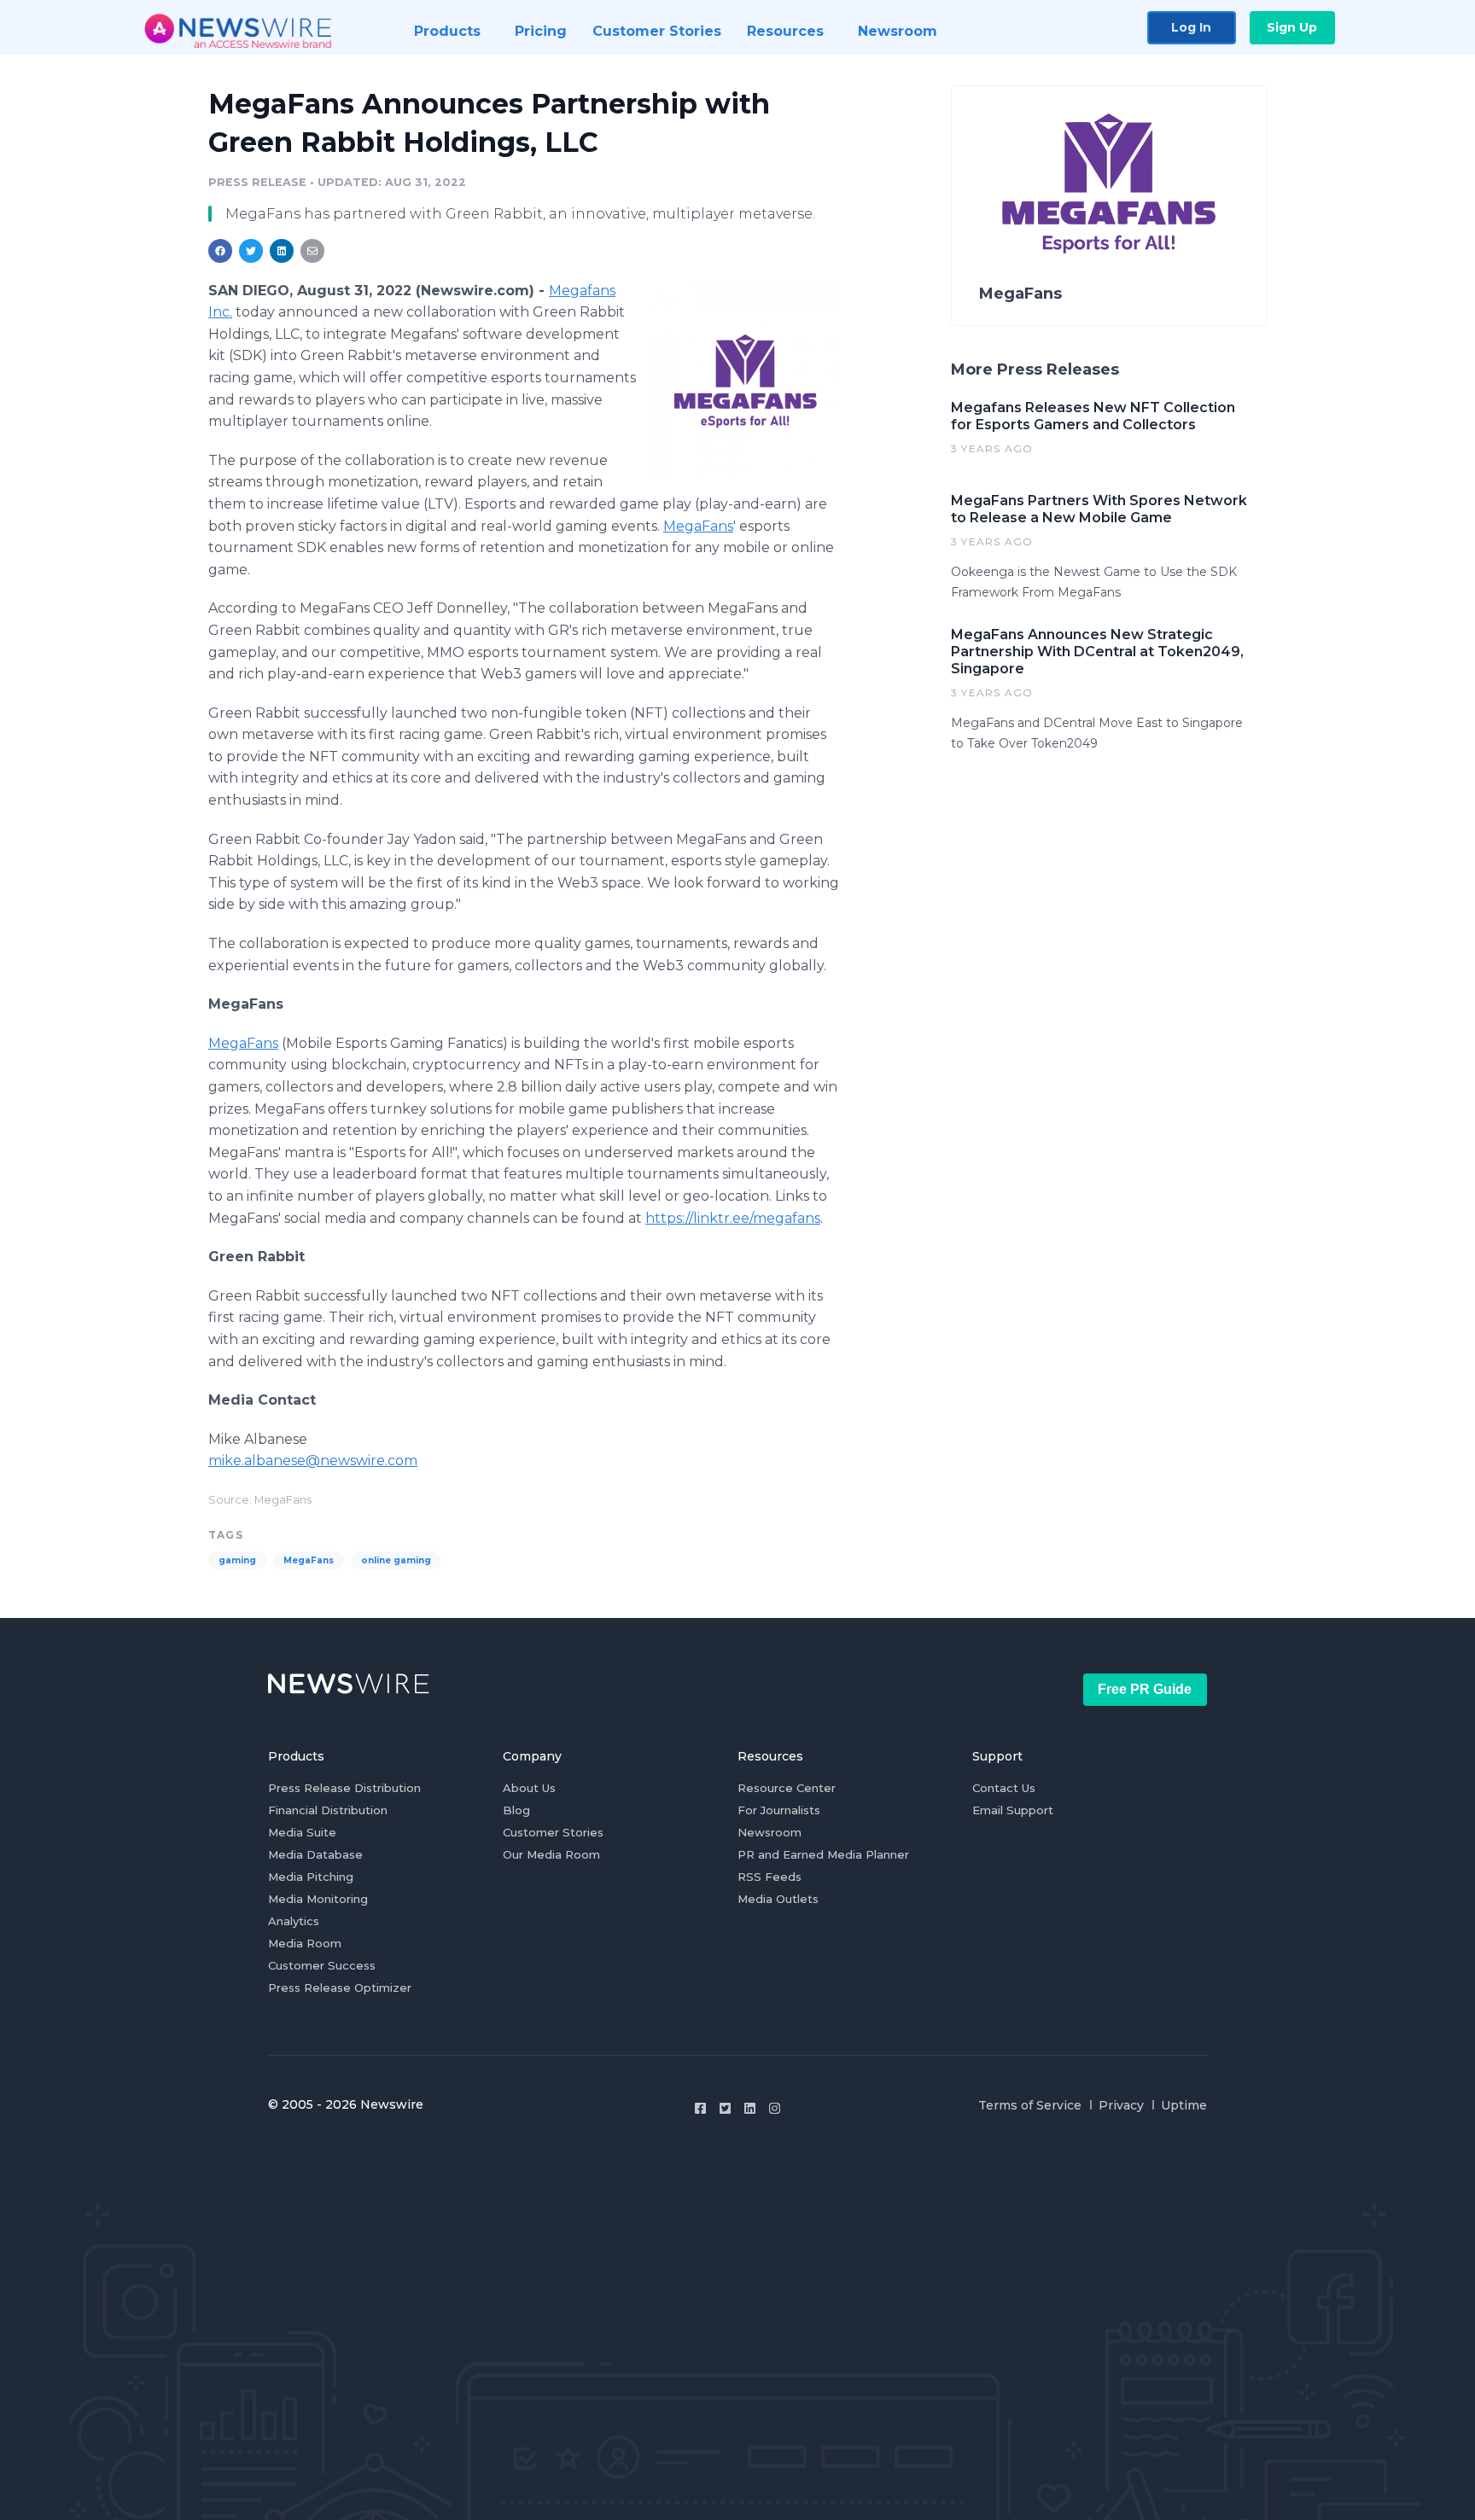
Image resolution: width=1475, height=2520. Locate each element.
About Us (529, 1788)
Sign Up (1292, 27)
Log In (1191, 27)
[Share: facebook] (220, 251)
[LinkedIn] (750, 2108)
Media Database (315, 1854)
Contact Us (1004, 1788)
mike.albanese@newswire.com (313, 1461)
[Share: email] (312, 251)
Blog (516, 1810)
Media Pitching (311, 1877)
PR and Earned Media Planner (823, 1854)
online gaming (396, 1560)
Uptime (1184, 2105)
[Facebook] (700, 2108)
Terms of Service (1030, 2105)
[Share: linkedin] (282, 251)
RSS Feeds (770, 1877)
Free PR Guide (1145, 1689)
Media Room (305, 1943)
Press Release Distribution (344, 1788)
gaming (237, 1560)
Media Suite (302, 1832)
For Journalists (779, 1810)
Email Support (1013, 1810)
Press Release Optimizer (340, 1987)
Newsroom (770, 1832)
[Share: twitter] (251, 251)
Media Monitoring (318, 1899)
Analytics (294, 1921)
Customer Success (322, 1965)
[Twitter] (725, 2108)
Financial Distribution (328, 1810)
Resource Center (787, 1788)
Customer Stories (553, 1832)
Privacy (1121, 2105)
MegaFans (698, 526)
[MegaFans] (744, 380)
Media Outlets (778, 1899)
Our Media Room (551, 1854)
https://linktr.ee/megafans (733, 1218)
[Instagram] (775, 2108)
